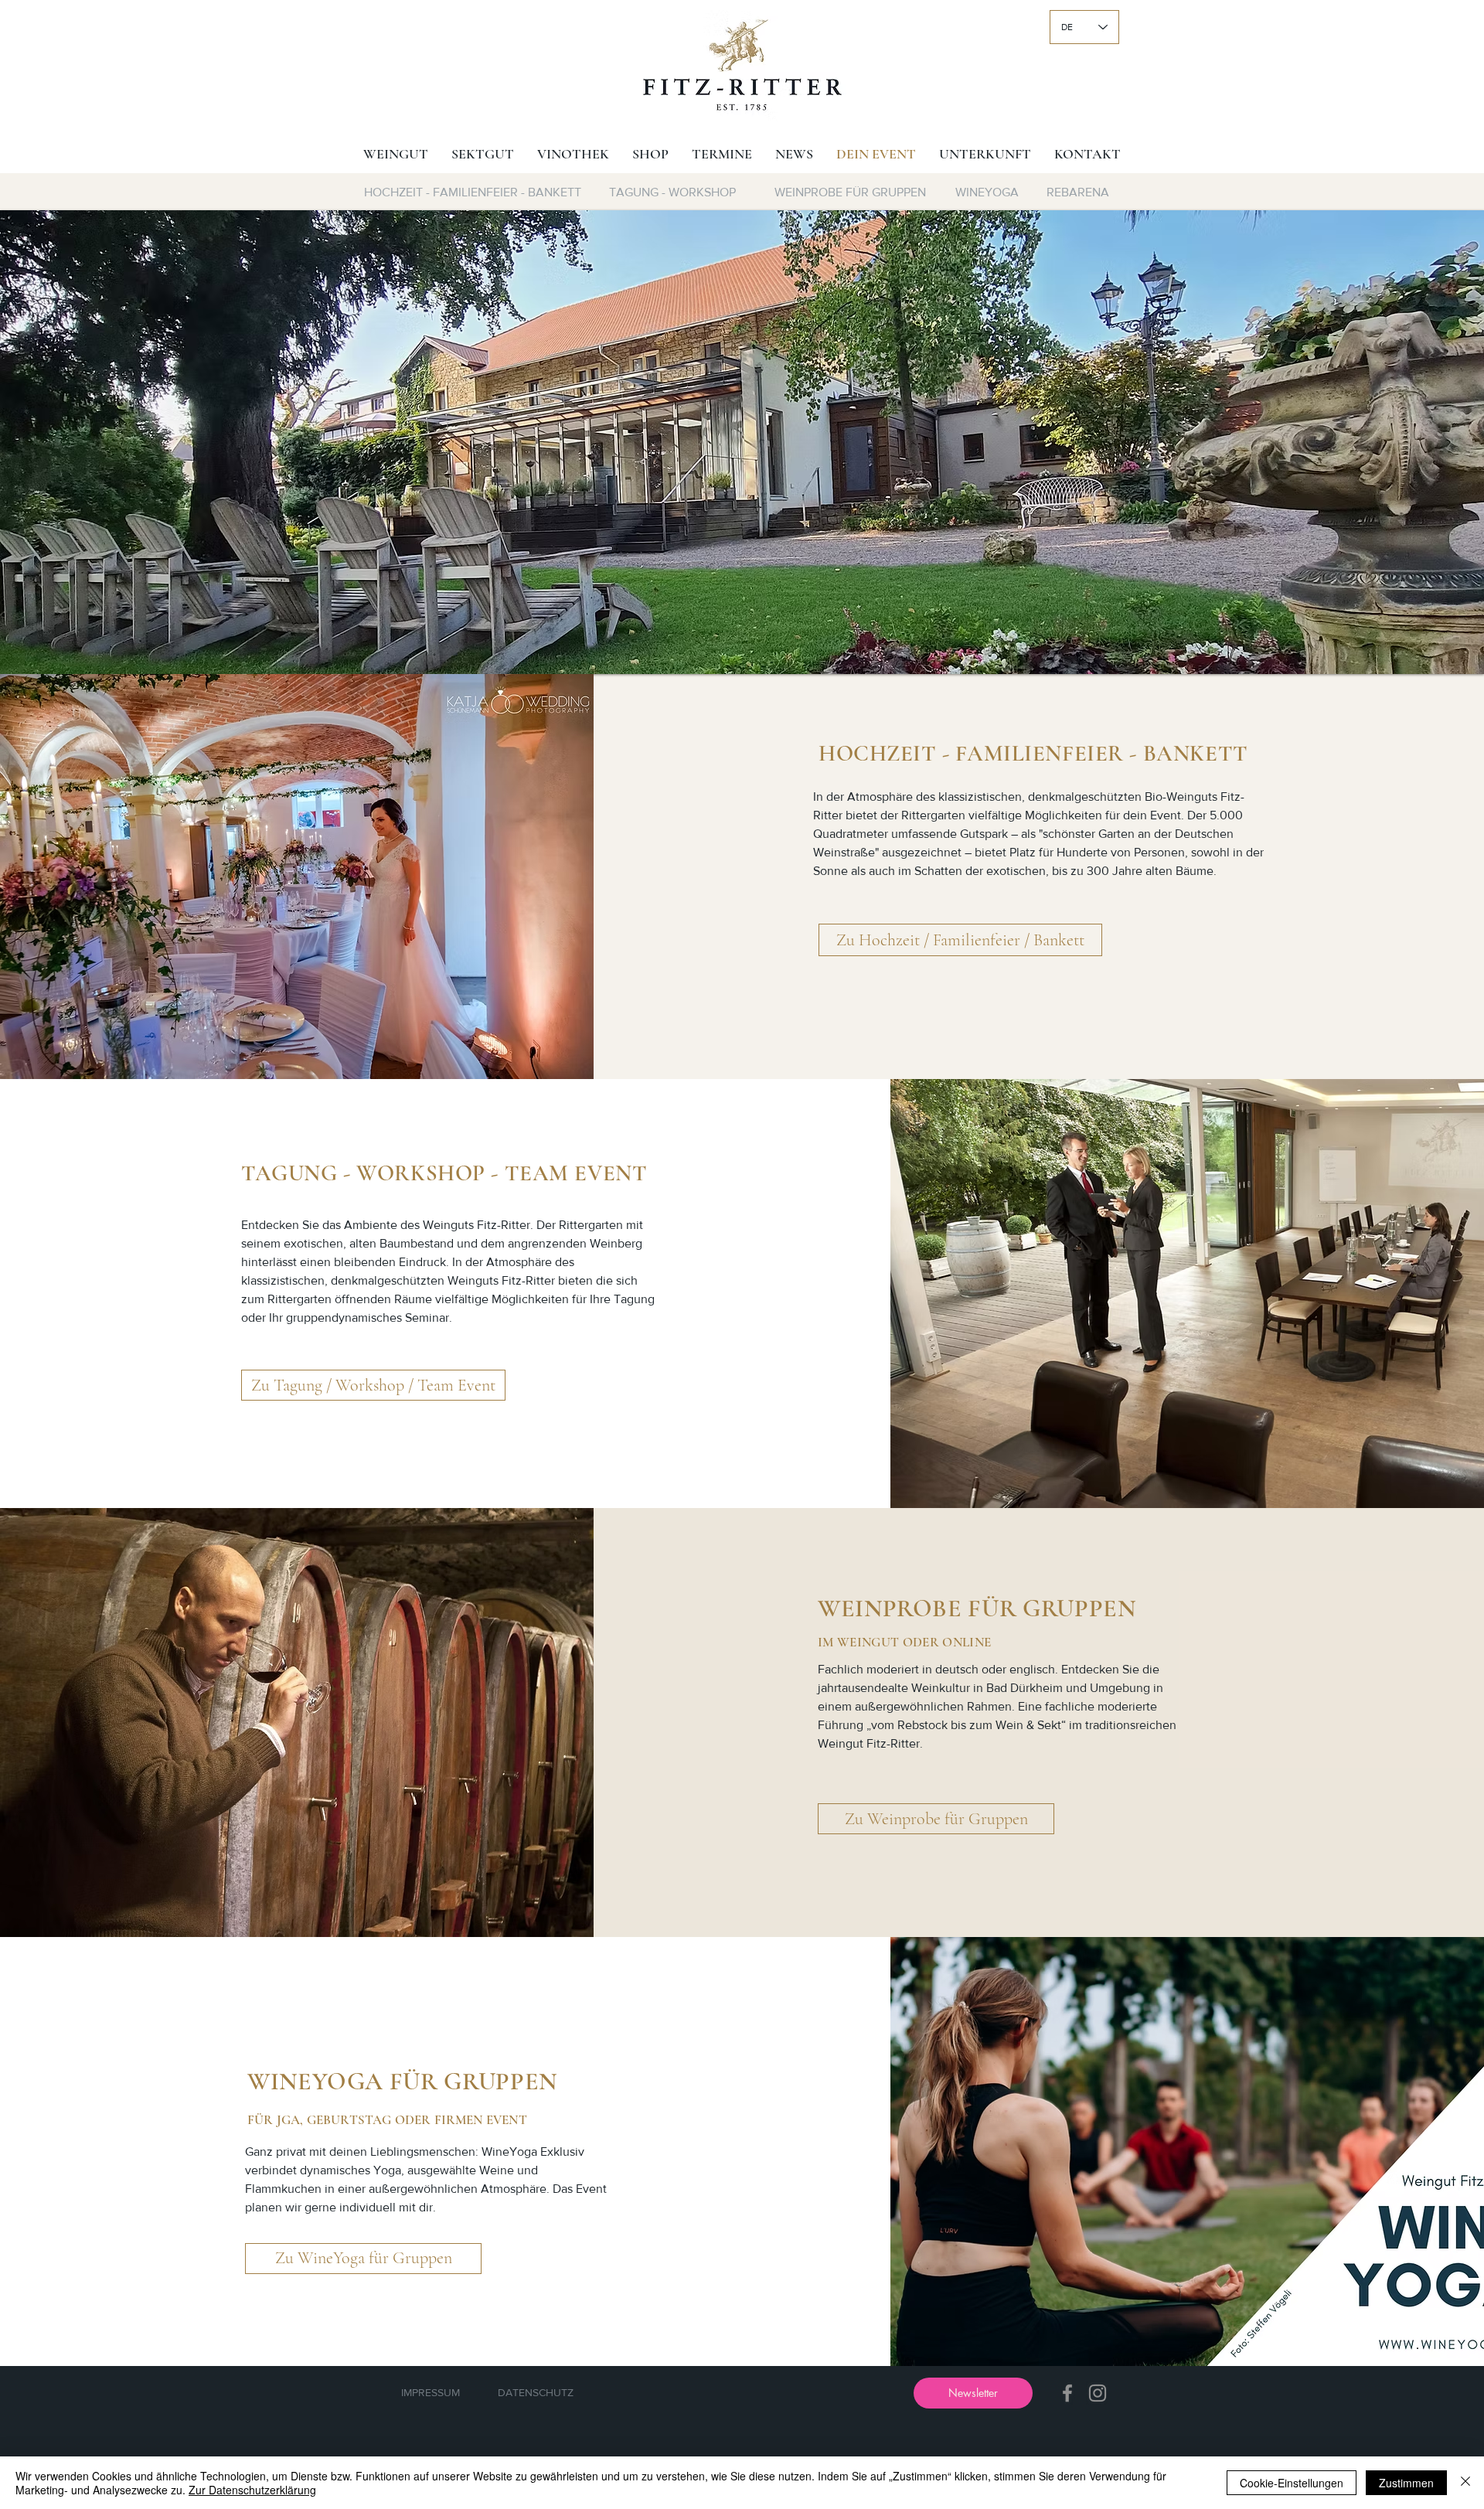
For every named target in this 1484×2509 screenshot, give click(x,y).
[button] (742, 442)
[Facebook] (1067, 2393)
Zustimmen (1406, 2483)
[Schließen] (1465, 2483)
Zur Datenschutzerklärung (252, 2490)
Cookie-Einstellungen (1292, 2483)
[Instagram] (1098, 2393)
